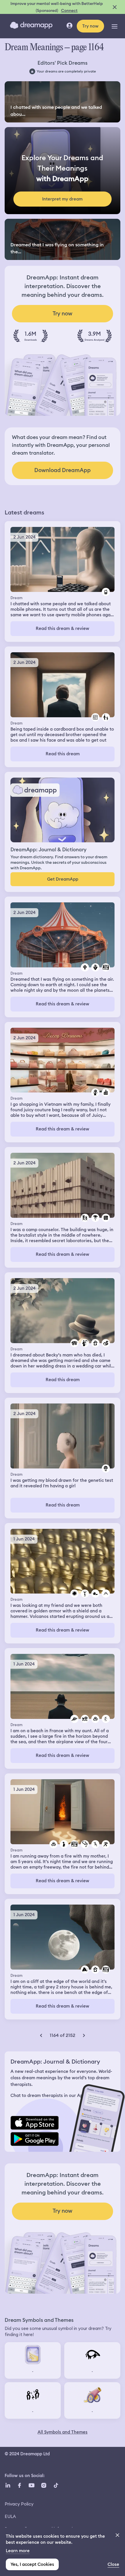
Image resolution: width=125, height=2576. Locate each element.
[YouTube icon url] (31, 2485)
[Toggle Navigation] (115, 26)
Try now (90, 26)
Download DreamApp (63, 470)
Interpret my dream (62, 199)
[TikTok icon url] (56, 2485)
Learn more (18, 2551)
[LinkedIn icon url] (8, 2485)
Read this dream (63, 754)
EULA (10, 2516)
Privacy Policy (19, 2504)
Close (113, 2564)
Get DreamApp (63, 879)
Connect (69, 10)
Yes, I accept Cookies (32, 2564)
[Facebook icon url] (19, 2485)
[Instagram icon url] (44, 2485)
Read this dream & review (63, 628)
